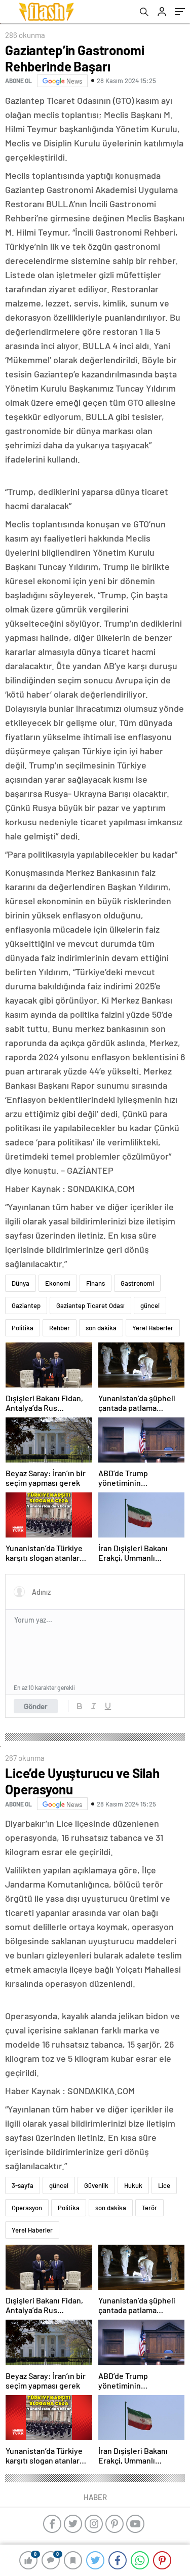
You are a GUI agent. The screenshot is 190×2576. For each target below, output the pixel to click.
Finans (96, 1283)
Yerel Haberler (153, 1328)
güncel (150, 1305)
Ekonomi (58, 1283)
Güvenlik (96, 2185)
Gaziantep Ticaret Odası (90, 1305)
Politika (23, 1328)
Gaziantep (26, 1305)
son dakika (101, 1328)
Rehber (60, 1328)
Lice (164, 2185)
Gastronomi (137, 1283)
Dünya (21, 1283)
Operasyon (27, 2208)
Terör (149, 2208)
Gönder (36, 1706)
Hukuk (133, 2185)
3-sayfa (23, 2185)
